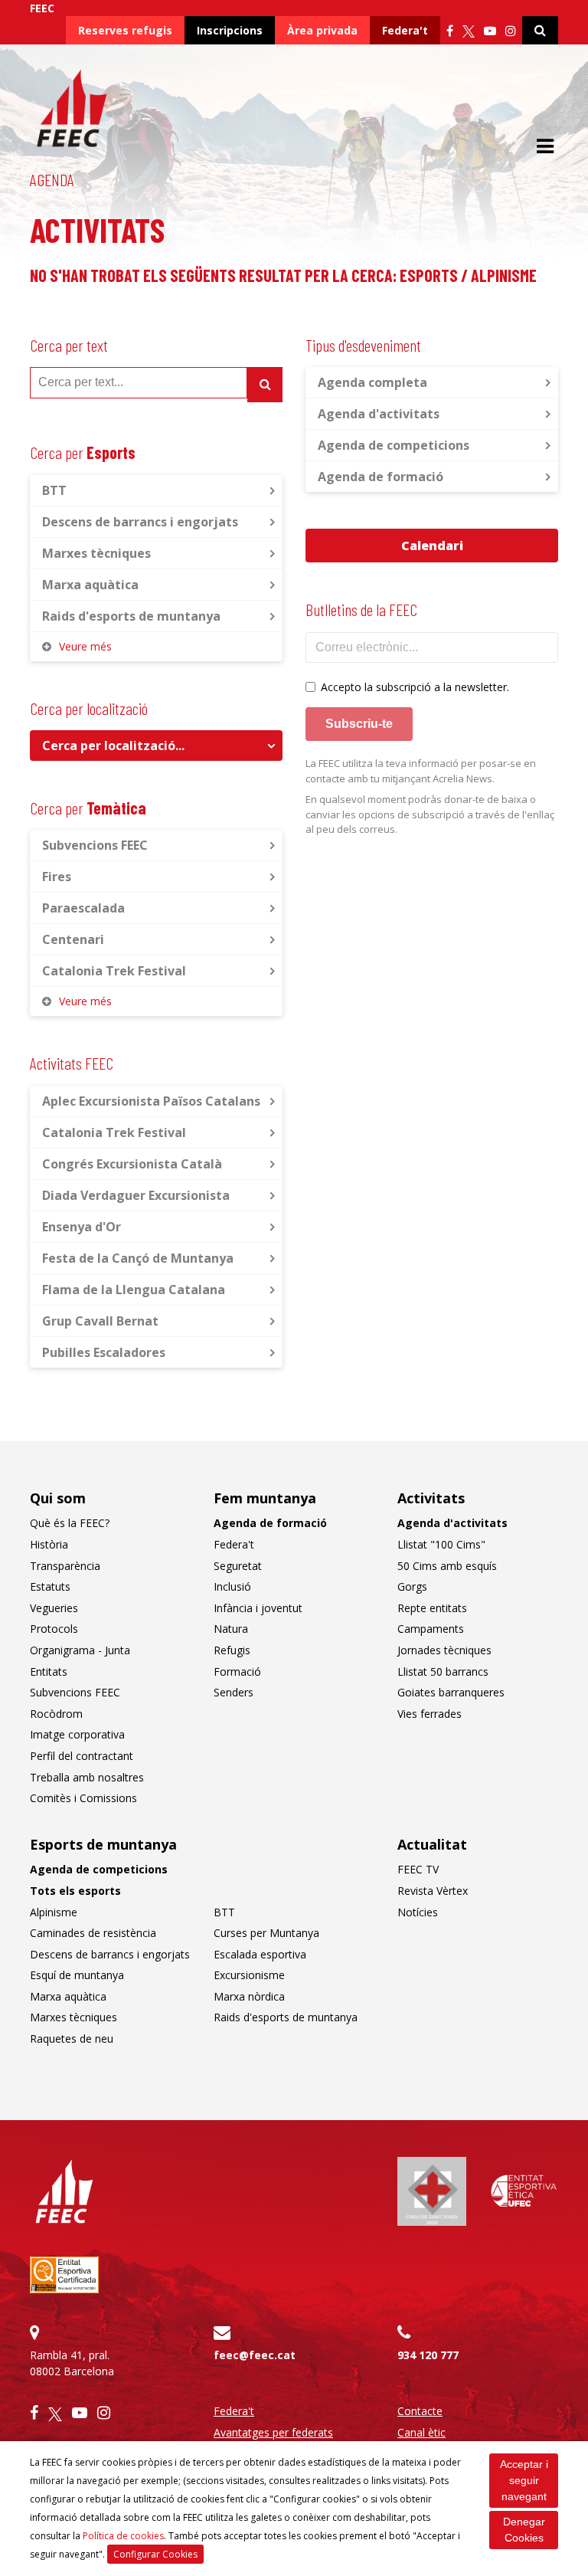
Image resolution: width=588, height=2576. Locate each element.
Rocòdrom (56, 1714)
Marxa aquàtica (90, 585)
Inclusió (232, 1586)
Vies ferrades (430, 1714)
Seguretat (238, 1566)
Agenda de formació (381, 477)
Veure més (85, 646)
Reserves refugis (125, 30)
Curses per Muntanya (266, 1933)
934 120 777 (428, 2355)
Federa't (405, 30)
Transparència (65, 1566)
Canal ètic (421, 2432)
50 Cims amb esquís (447, 1566)
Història (49, 1544)
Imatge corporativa (77, 1734)
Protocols (54, 1629)
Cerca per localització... (113, 746)
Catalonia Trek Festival (114, 971)
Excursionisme (249, 1975)
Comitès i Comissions (83, 1798)
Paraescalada (83, 908)
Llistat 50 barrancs (443, 1671)
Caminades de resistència (93, 1933)
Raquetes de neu (72, 2039)
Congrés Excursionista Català (132, 1164)
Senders (234, 1692)
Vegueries (54, 1608)
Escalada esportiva (260, 1954)
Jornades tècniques (444, 1650)
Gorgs (412, 1586)
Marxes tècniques (96, 553)
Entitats (49, 1671)
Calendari (432, 546)
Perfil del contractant (82, 1756)
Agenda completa (372, 382)
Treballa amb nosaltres (87, 1777)
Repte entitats (432, 1608)
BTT (54, 490)
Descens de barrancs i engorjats (140, 522)
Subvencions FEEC (95, 845)
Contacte (420, 2411)
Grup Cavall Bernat (100, 1321)
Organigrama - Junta (80, 1650)
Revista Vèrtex (433, 1891)
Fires (57, 877)
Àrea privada (322, 30)
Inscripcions (230, 30)
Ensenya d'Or (82, 1227)
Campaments (431, 1629)
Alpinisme (54, 1912)
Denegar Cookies (524, 2530)
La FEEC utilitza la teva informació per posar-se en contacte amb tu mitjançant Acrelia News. (421, 771)
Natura (231, 1629)
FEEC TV (418, 1869)
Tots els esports (75, 1891)
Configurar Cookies (155, 2554)
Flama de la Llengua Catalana (134, 1290)
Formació (237, 1671)
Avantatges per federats (273, 2432)
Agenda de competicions (394, 445)
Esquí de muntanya (77, 1975)
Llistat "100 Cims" (441, 1544)
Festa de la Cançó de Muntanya (138, 1258)
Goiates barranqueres (451, 1692)
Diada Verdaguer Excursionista (136, 1195)
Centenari (73, 939)
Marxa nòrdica (249, 1996)
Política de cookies (123, 2536)
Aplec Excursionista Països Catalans (151, 1101)
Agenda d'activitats (379, 414)
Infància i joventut (258, 1608)
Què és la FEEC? (70, 1523)
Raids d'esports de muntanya (131, 616)
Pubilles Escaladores (104, 1352)
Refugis (232, 1650)
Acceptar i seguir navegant (524, 2480)
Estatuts (50, 1586)
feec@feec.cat (255, 2355)
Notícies (418, 1912)
